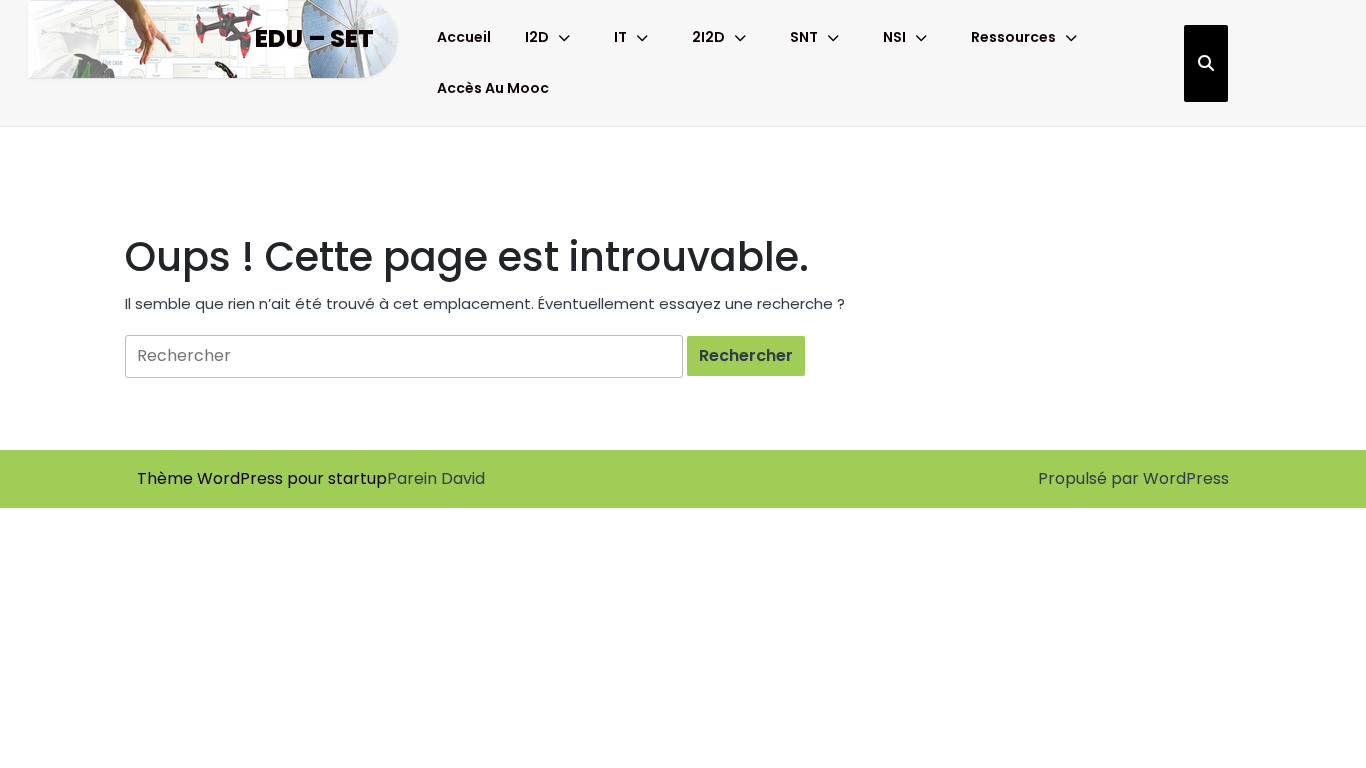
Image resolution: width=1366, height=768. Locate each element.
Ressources (1013, 37)
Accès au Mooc (493, 88)
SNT (804, 37)
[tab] (746, 356)
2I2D (708, 37)
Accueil (464, 37)
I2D (537, 37)
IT (620, 37)
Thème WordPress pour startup (262, 478)
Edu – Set (314, 38)
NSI (894, 37)
